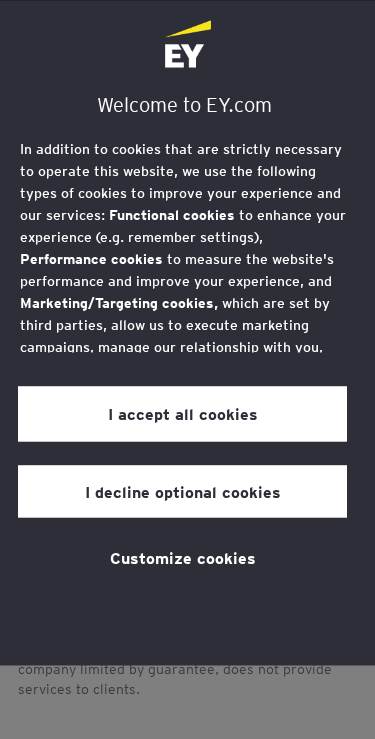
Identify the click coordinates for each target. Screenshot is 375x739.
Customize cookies (183, 557)
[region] (187, 332)
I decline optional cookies (183, 491)
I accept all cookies (183, 414)
